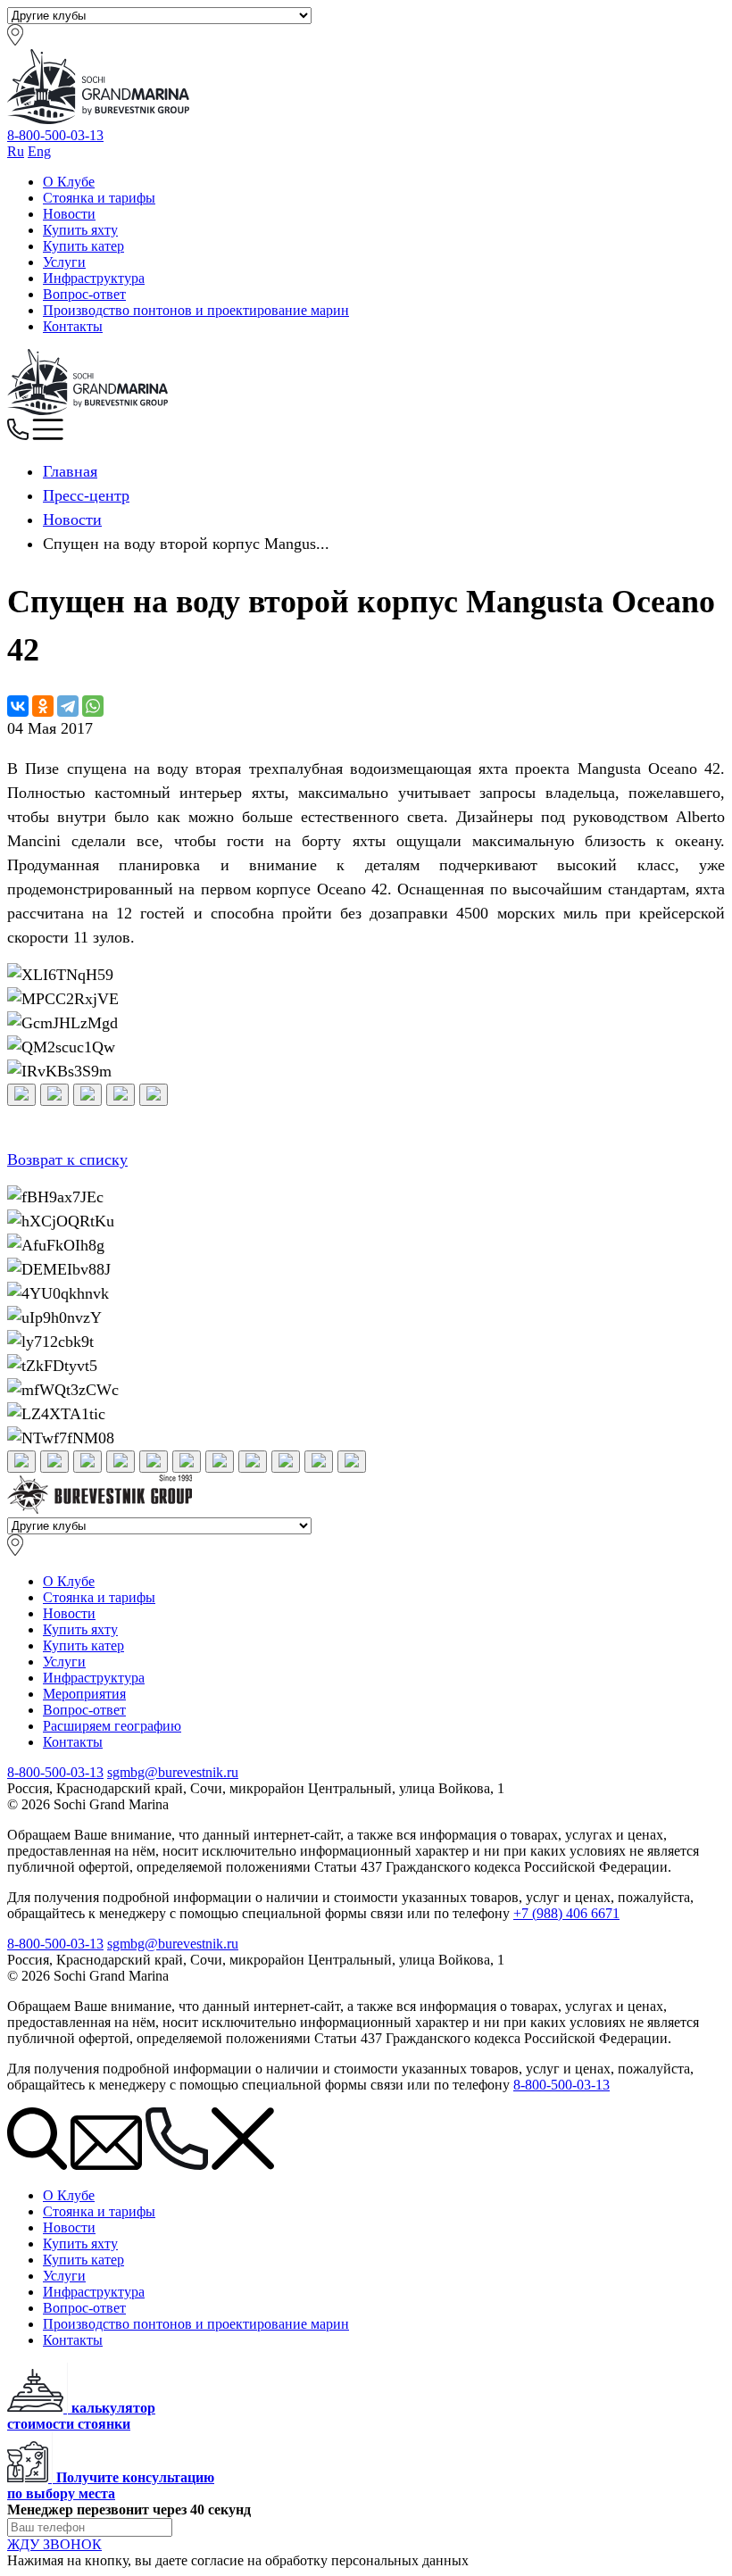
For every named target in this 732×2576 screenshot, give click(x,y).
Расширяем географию (112, 1726)
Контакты (73, 326)
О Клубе (69, 182)
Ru (16, 151)
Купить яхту (80, 230)
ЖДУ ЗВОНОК (54, 2544)
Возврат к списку (67, 1159)
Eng (39, 151)
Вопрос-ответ (84, 294)
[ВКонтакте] (18, 706)
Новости (69, 214)
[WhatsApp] (93, 706)
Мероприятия (84, 1694)
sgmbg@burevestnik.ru (173, 1772)
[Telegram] (68, 706)
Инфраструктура (94, 278)
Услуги (64, 262)
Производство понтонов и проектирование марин (196, 310)
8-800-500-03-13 (55, 135)
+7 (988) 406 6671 (566, 1913)
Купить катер (83, 246)
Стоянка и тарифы (99, 198)
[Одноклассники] (43, 706)
